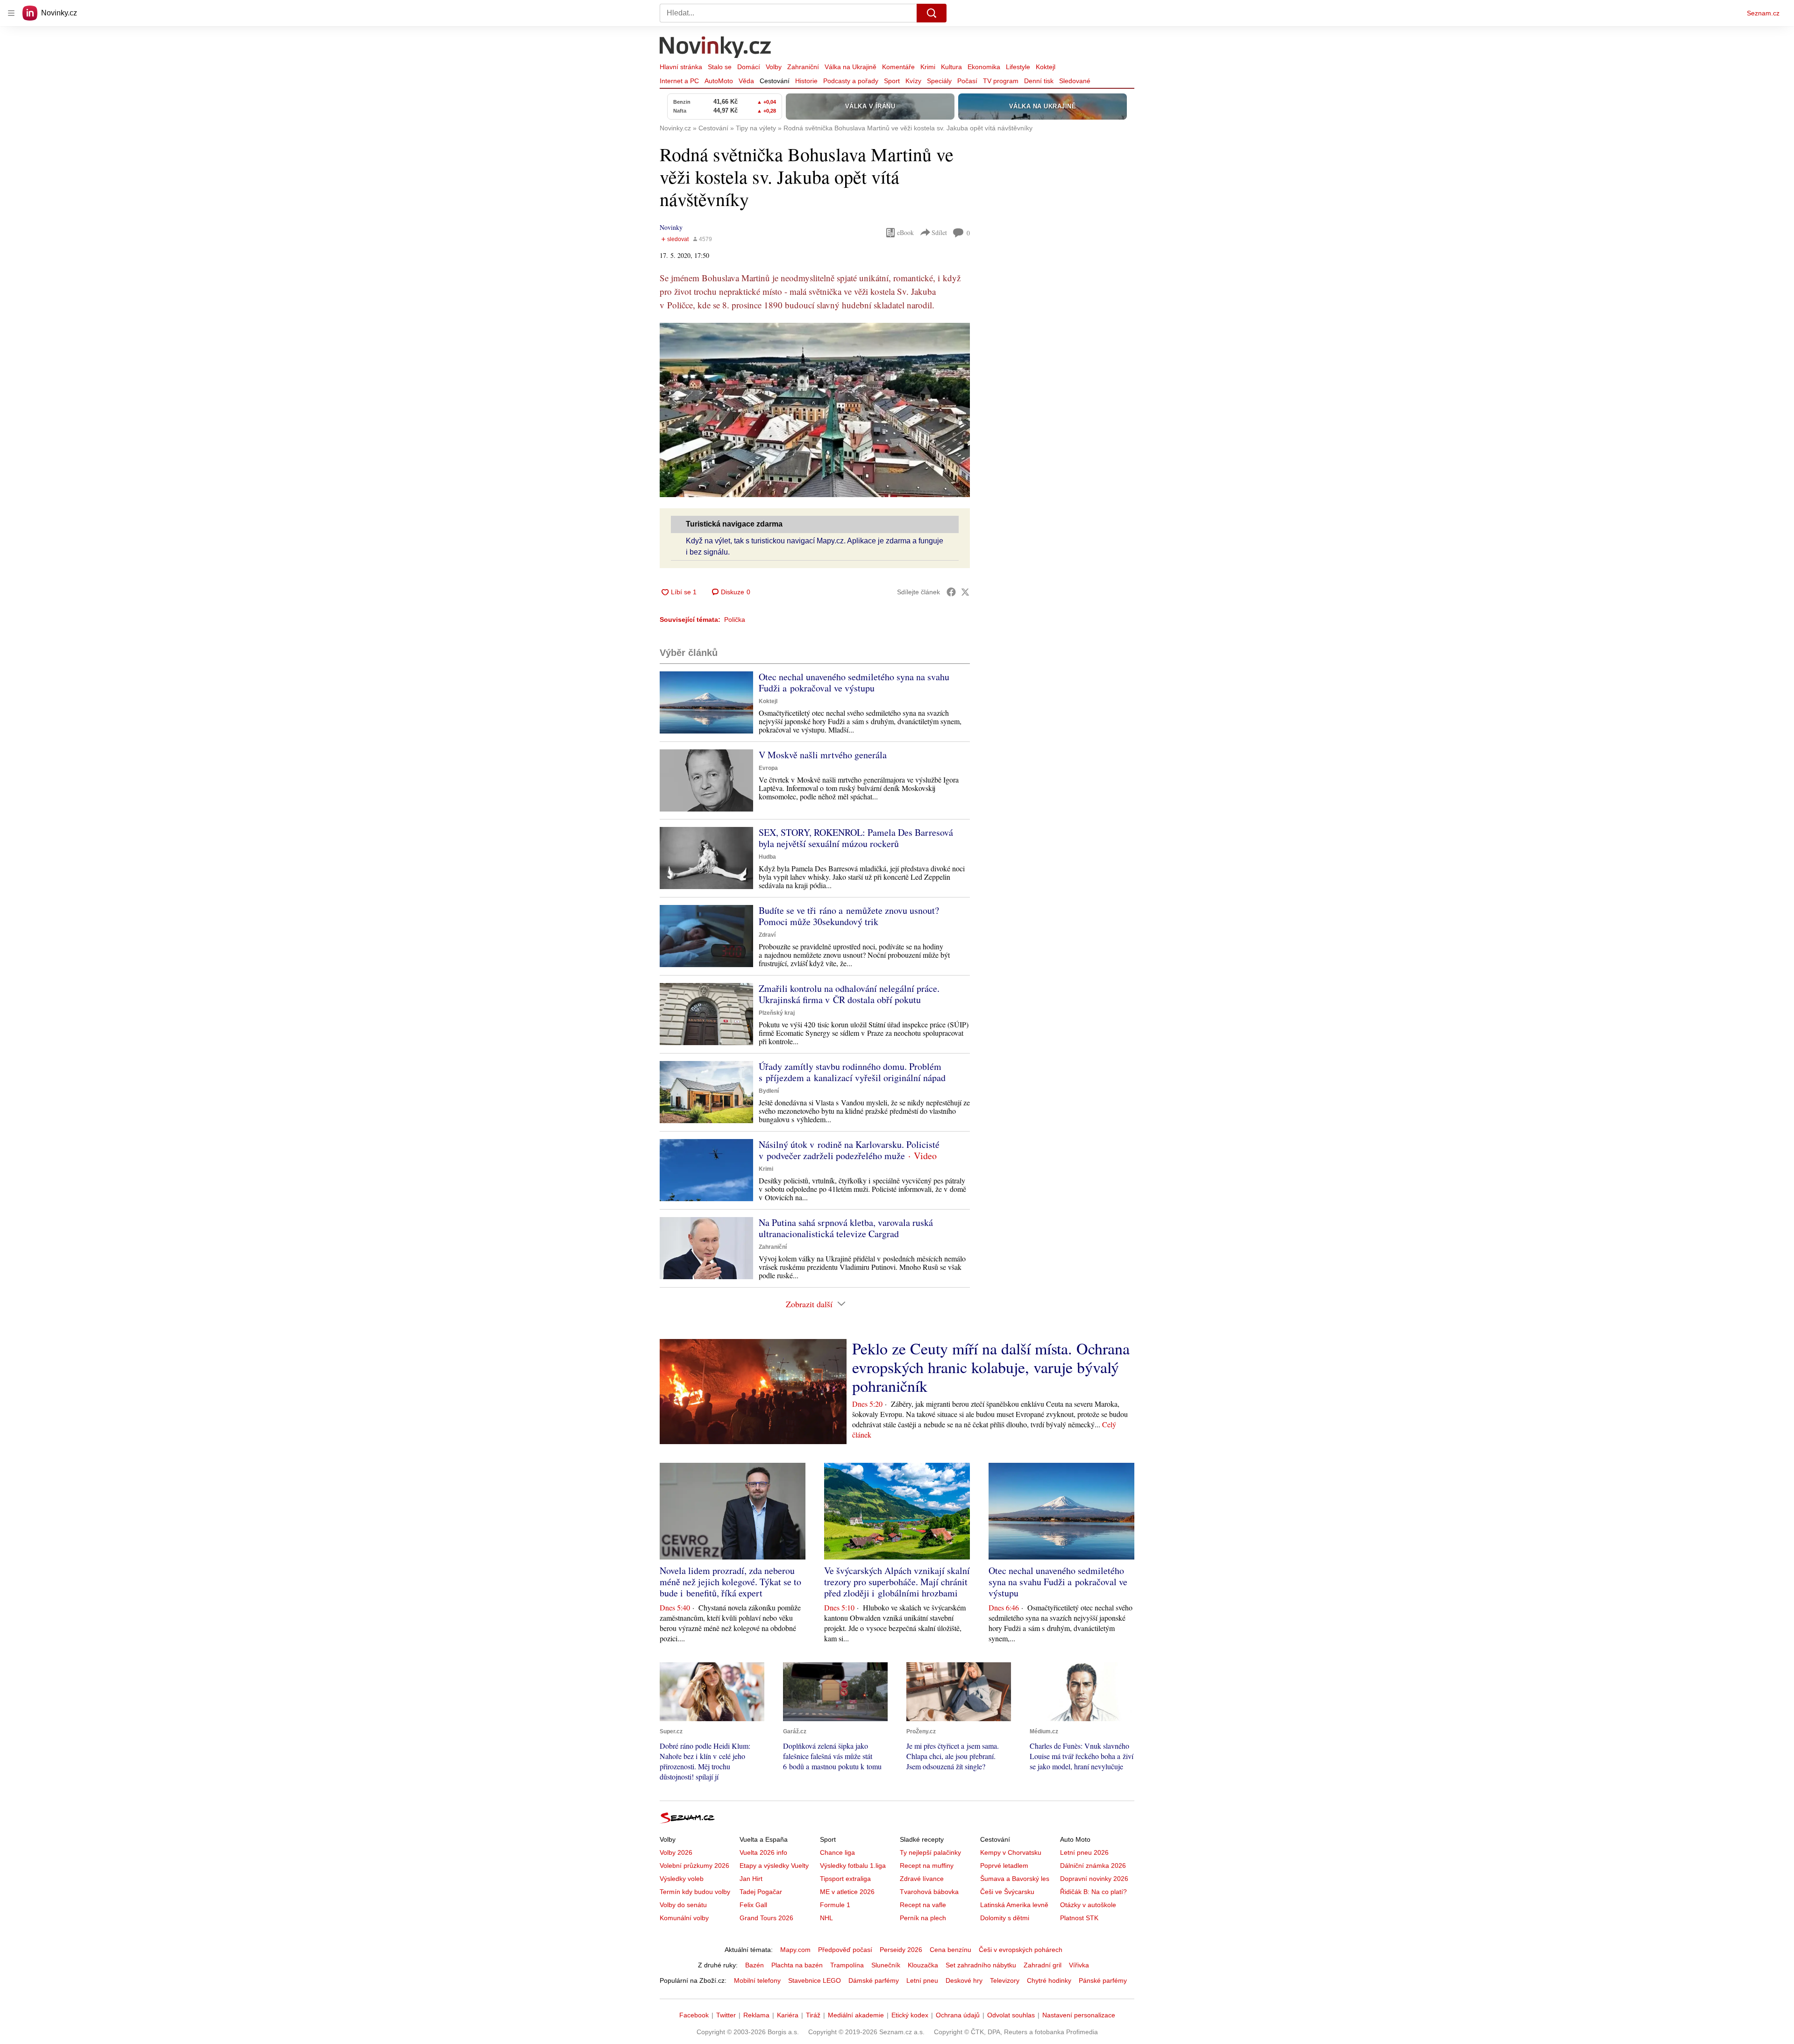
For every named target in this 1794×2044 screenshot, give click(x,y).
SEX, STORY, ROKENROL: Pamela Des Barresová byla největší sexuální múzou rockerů (856, 838)
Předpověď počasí (845, 1950)
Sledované (1075, 81)
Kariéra (788, 2015)
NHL (826, 1918)
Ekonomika (984, 67)
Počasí (967, 81)
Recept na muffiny (927, 1866)
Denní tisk (1039, 81)
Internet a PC (679, 81)
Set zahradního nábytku (981, 1965)
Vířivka (1079, 1965)
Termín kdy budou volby (695, 1892)
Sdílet (939, 232)
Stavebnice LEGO (815, 1980)
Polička (735, 620)
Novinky (671, 227)
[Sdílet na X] (965, 592)
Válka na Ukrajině (851, 67)
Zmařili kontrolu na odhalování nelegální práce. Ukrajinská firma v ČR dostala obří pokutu (849, 994)
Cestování (775, 81)
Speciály (939, 81)
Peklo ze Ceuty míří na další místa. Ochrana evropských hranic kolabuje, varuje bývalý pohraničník (991, 1367)
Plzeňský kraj (777, 1013)
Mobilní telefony (757, 1980)
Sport (892, 81)
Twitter (726, 2015)
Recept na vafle (923, 1905)
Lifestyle (1018, 67)
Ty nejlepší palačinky (930, 1852)
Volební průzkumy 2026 (694, 1866)
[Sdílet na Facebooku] (951, 592)
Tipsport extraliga (845, 1879)
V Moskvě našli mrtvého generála (823, 755)
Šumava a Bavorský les (1015, 1879)
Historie (806, 81)
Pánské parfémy (1103, 1980)
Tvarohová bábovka (929, 1892)
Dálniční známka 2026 (1093, 1866)
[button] (815, 410)
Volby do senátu (683, 1905)
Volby (774, 67)
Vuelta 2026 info (763, 1852)
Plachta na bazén (797, 1965)
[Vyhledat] (932, 13)
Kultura (951, 67)
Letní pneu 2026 (1084, 1852)
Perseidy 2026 (901, 1950)
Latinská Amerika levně (1014, 1905)
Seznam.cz (1763, 13)
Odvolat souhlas (1011, 2015)
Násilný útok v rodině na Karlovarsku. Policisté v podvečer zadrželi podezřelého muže (849, 1150)
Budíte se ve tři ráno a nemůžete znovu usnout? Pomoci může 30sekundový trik (849, 916)
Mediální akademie (856, 2015)
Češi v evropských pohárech (1021, 1950)
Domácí (749, 67)
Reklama (756, 2015)
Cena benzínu (950, 1950)
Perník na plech (923, 1918)
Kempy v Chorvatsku (1011, 1852)
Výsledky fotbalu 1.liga (853, 1866)
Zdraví (767, 935)
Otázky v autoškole (1088, 1905)
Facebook (694, 2015)
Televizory (1005, 1980)
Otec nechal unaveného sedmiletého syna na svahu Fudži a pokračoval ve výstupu (854, 682)
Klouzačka (923, 1965)
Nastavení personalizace (1079, 2015)
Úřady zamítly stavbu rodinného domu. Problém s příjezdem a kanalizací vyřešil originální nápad (852, 1072)
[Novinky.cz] (716, 48)
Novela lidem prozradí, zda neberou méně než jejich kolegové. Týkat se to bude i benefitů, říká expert (730, 1582)
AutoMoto (719, 81)
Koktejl (1046, 67)
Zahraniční (803, 67)
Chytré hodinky (1049, 1980)
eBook (905, 232)
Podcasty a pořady (851, 81)
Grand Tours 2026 (766, 1918)
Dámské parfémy (874, 1980)
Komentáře (898, 67)
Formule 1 (835, 1905)
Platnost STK (1079, 1918)
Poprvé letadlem (1004, 1866)
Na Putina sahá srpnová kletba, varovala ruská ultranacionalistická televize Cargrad (846, 1228)
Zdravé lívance (922, 1879)
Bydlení (769, 1091)
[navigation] (11, 13)
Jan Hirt (751, 1879)
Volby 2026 (676, 1852)
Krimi (928, 67)
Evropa (768, 768)
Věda (746, 81)
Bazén (755, 1965)
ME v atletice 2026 (847, 1892)
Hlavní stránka (681, 67)
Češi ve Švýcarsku (1007, 1892)
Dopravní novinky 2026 (1094, 1879)
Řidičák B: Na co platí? (1093, 1892)
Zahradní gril (1043, 1965)
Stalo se (720, 67)
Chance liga (837, 1852)
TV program (1001, 81)
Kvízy (913, 81)
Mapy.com (795, 1950)
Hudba (767, 857)
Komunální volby (684, 1918)
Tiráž (813, 2015)
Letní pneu (922, 1980)
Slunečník (886, 1965)
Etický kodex (910, 2015)
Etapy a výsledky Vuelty (774, 1866)
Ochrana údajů (958, 2015)
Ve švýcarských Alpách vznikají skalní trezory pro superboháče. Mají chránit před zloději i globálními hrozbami (897, 1582)
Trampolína (847, 1965)
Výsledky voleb (682, 1879)
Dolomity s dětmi (1005, 1918)
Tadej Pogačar (761, 1892)
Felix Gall (753, 1905)
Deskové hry (964, 1980)
